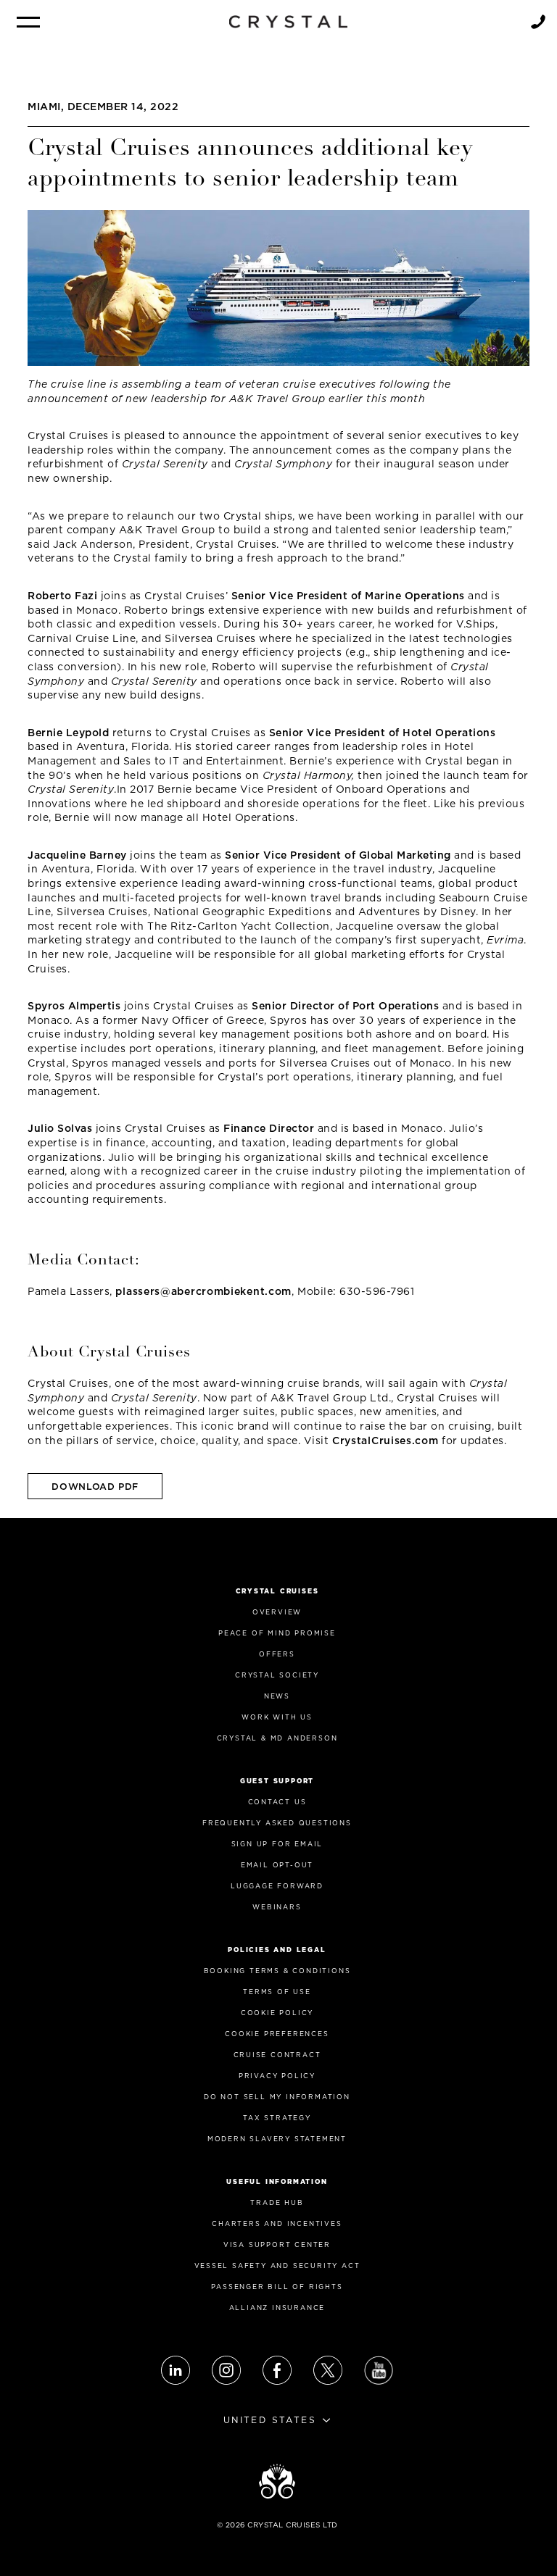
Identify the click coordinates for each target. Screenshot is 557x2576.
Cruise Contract (277, 2055)
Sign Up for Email (277, 1844)
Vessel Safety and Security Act (277, 2266)
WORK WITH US (277, 1717)
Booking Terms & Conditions (277, 1971)
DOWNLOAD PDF (95, 1487)
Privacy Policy (277, 2076)
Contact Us (277, 1802)
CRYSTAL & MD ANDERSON (277, 1738)
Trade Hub (277, 2202)
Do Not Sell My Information (277, 2097)
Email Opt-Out (277, 1865)
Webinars (277, 1907)
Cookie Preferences (277, 2034)
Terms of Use (277, 1992)
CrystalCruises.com (385, 1441)
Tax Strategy (277, 2118)
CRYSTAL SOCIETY (277, 1675)
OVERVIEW (277, 1612)
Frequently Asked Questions (277, 1823)
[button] (28, 22)
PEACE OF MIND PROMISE (277, 1633)
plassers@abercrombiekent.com (203, 1291)
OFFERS (277, 1654)
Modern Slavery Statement (277, 2139)
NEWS (277, 1696)
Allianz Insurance (277, 2308)
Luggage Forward (277, 1886)
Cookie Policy (277, 2013)
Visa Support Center (277, 2244)
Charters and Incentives (277, 2223)
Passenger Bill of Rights (277, 2287)
